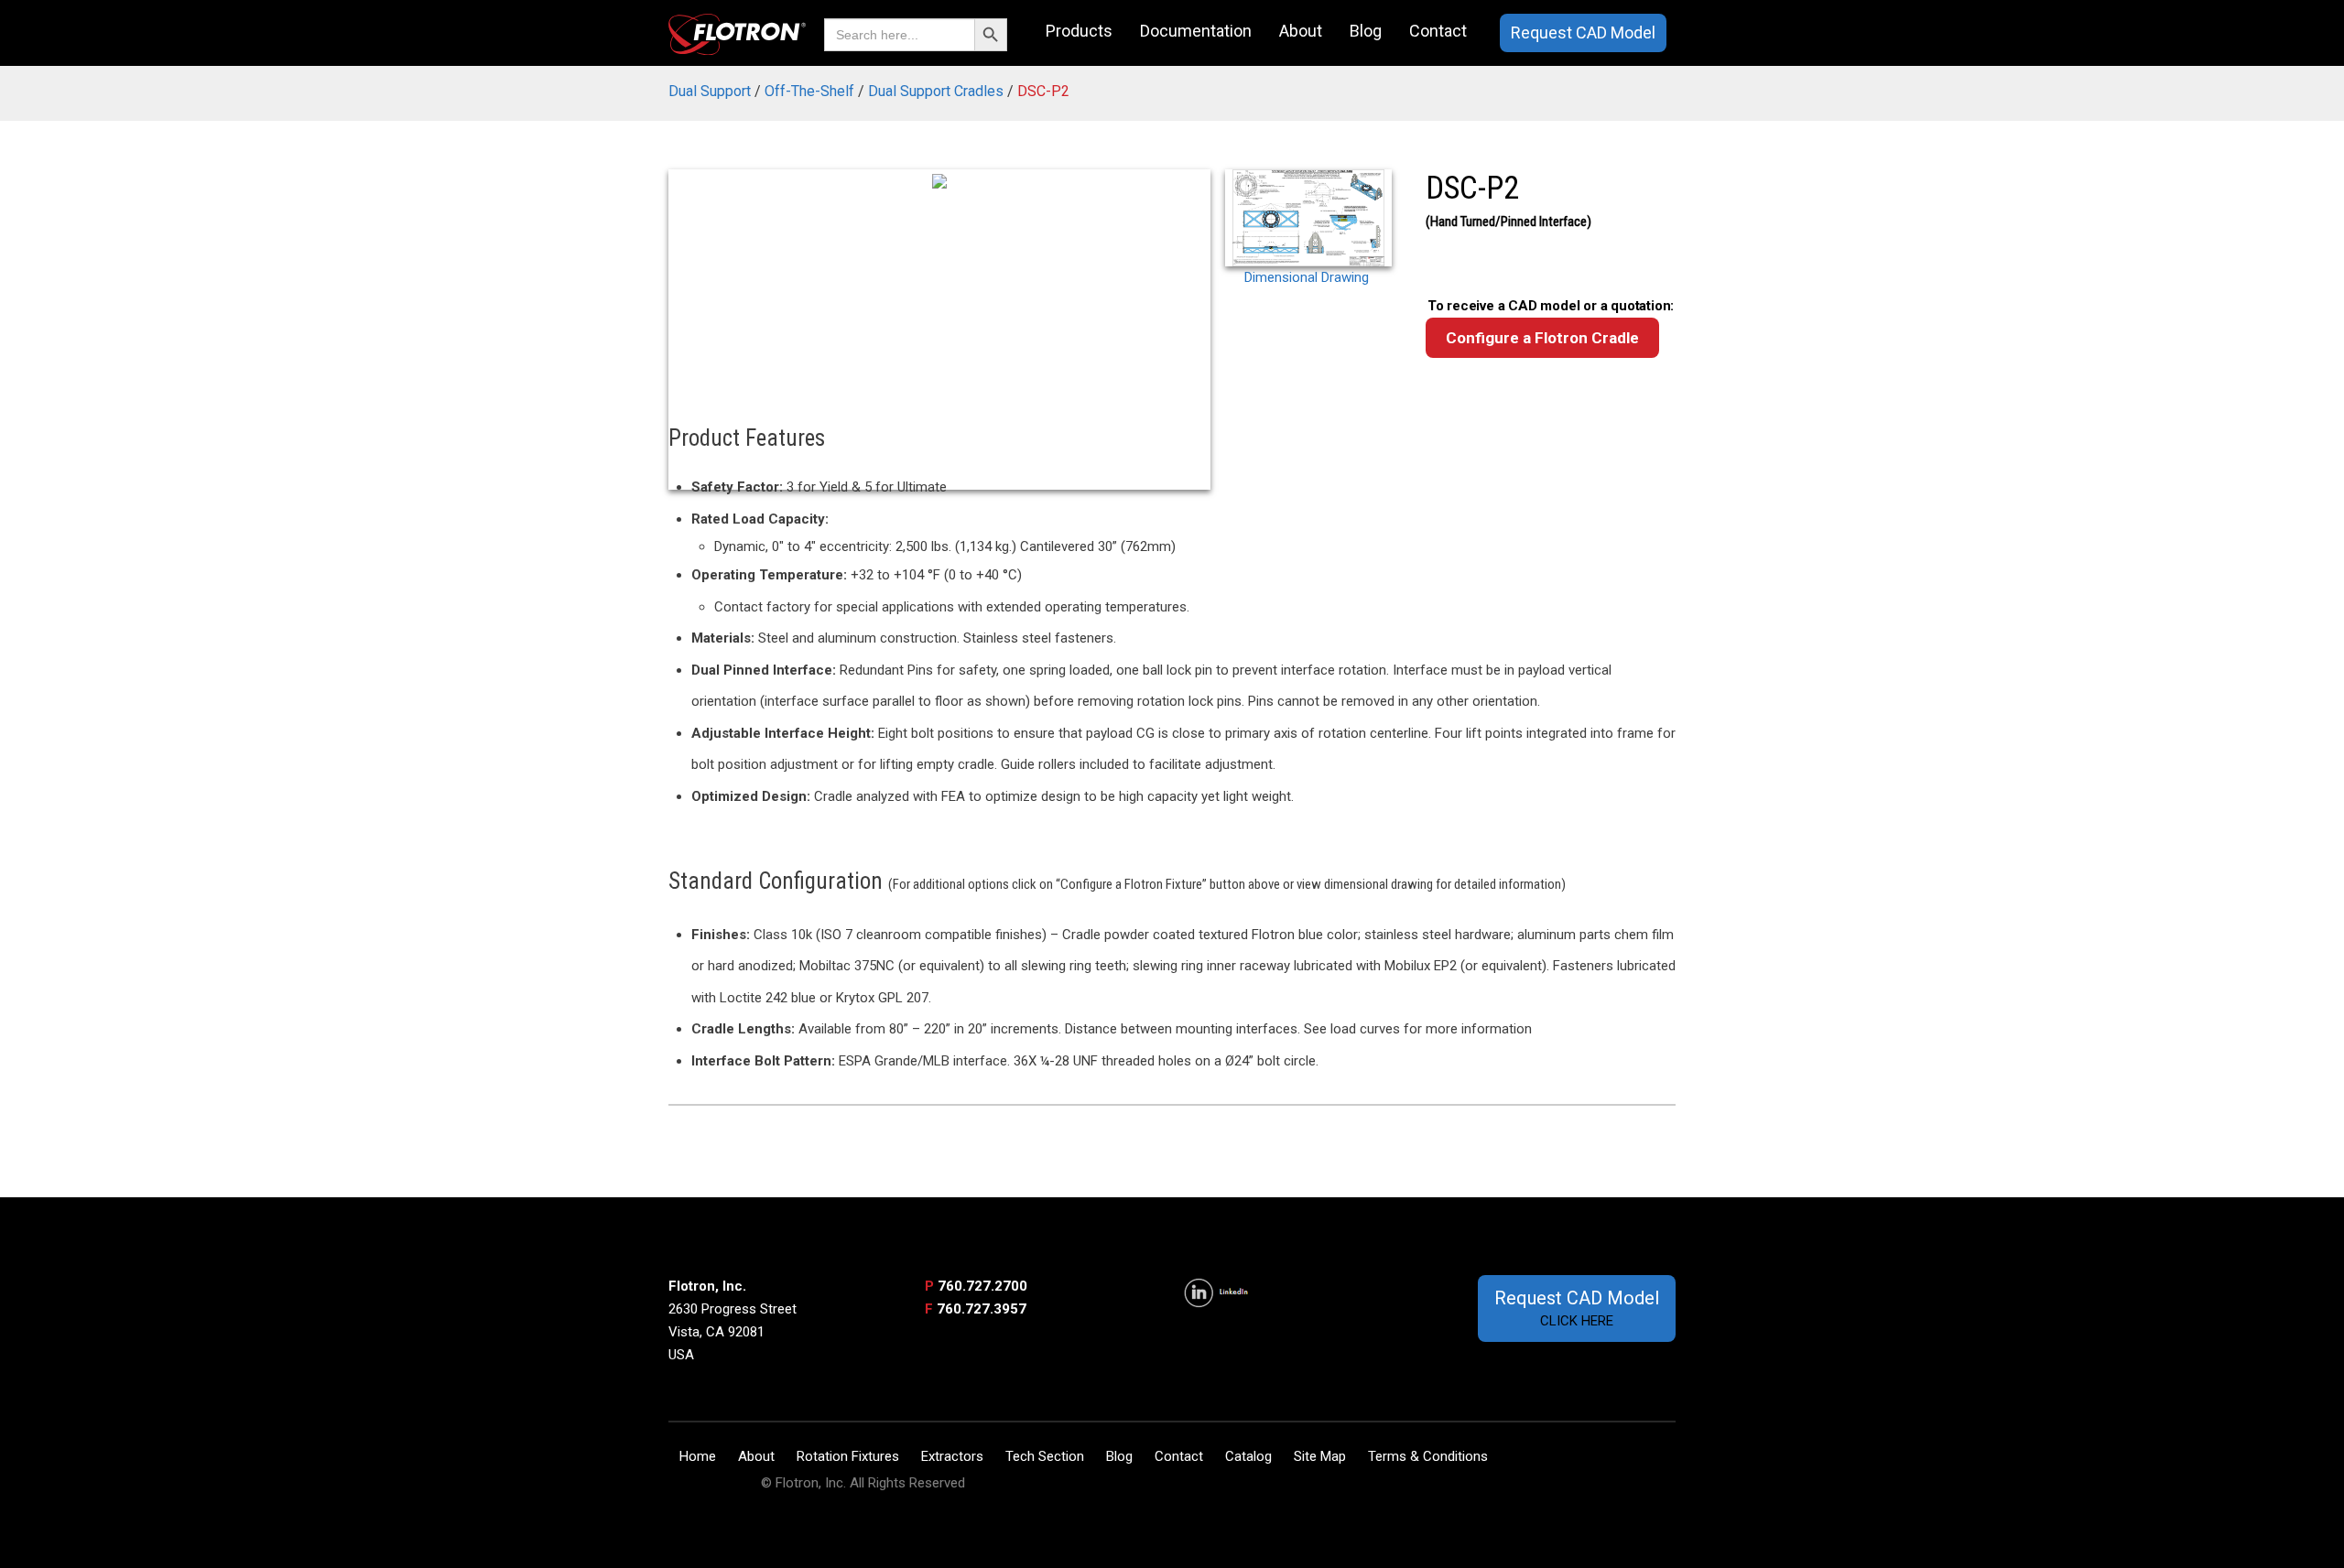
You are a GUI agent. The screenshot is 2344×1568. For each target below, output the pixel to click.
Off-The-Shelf (809, 91)
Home (698, 1456)
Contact (1438, 31)
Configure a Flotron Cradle (1542, 338)
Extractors (952, 1456)
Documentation (1196, 31)
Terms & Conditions (1428, 1456)
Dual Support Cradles (936, 91)
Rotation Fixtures (848, 1456)
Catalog (1248, 1456)
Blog (1366, 31)
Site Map (1320, 1456)
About (1301, 31)
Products (1079, 31)
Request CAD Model (1583, 32)
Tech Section (1045, 1456)
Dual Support (710, 91)
